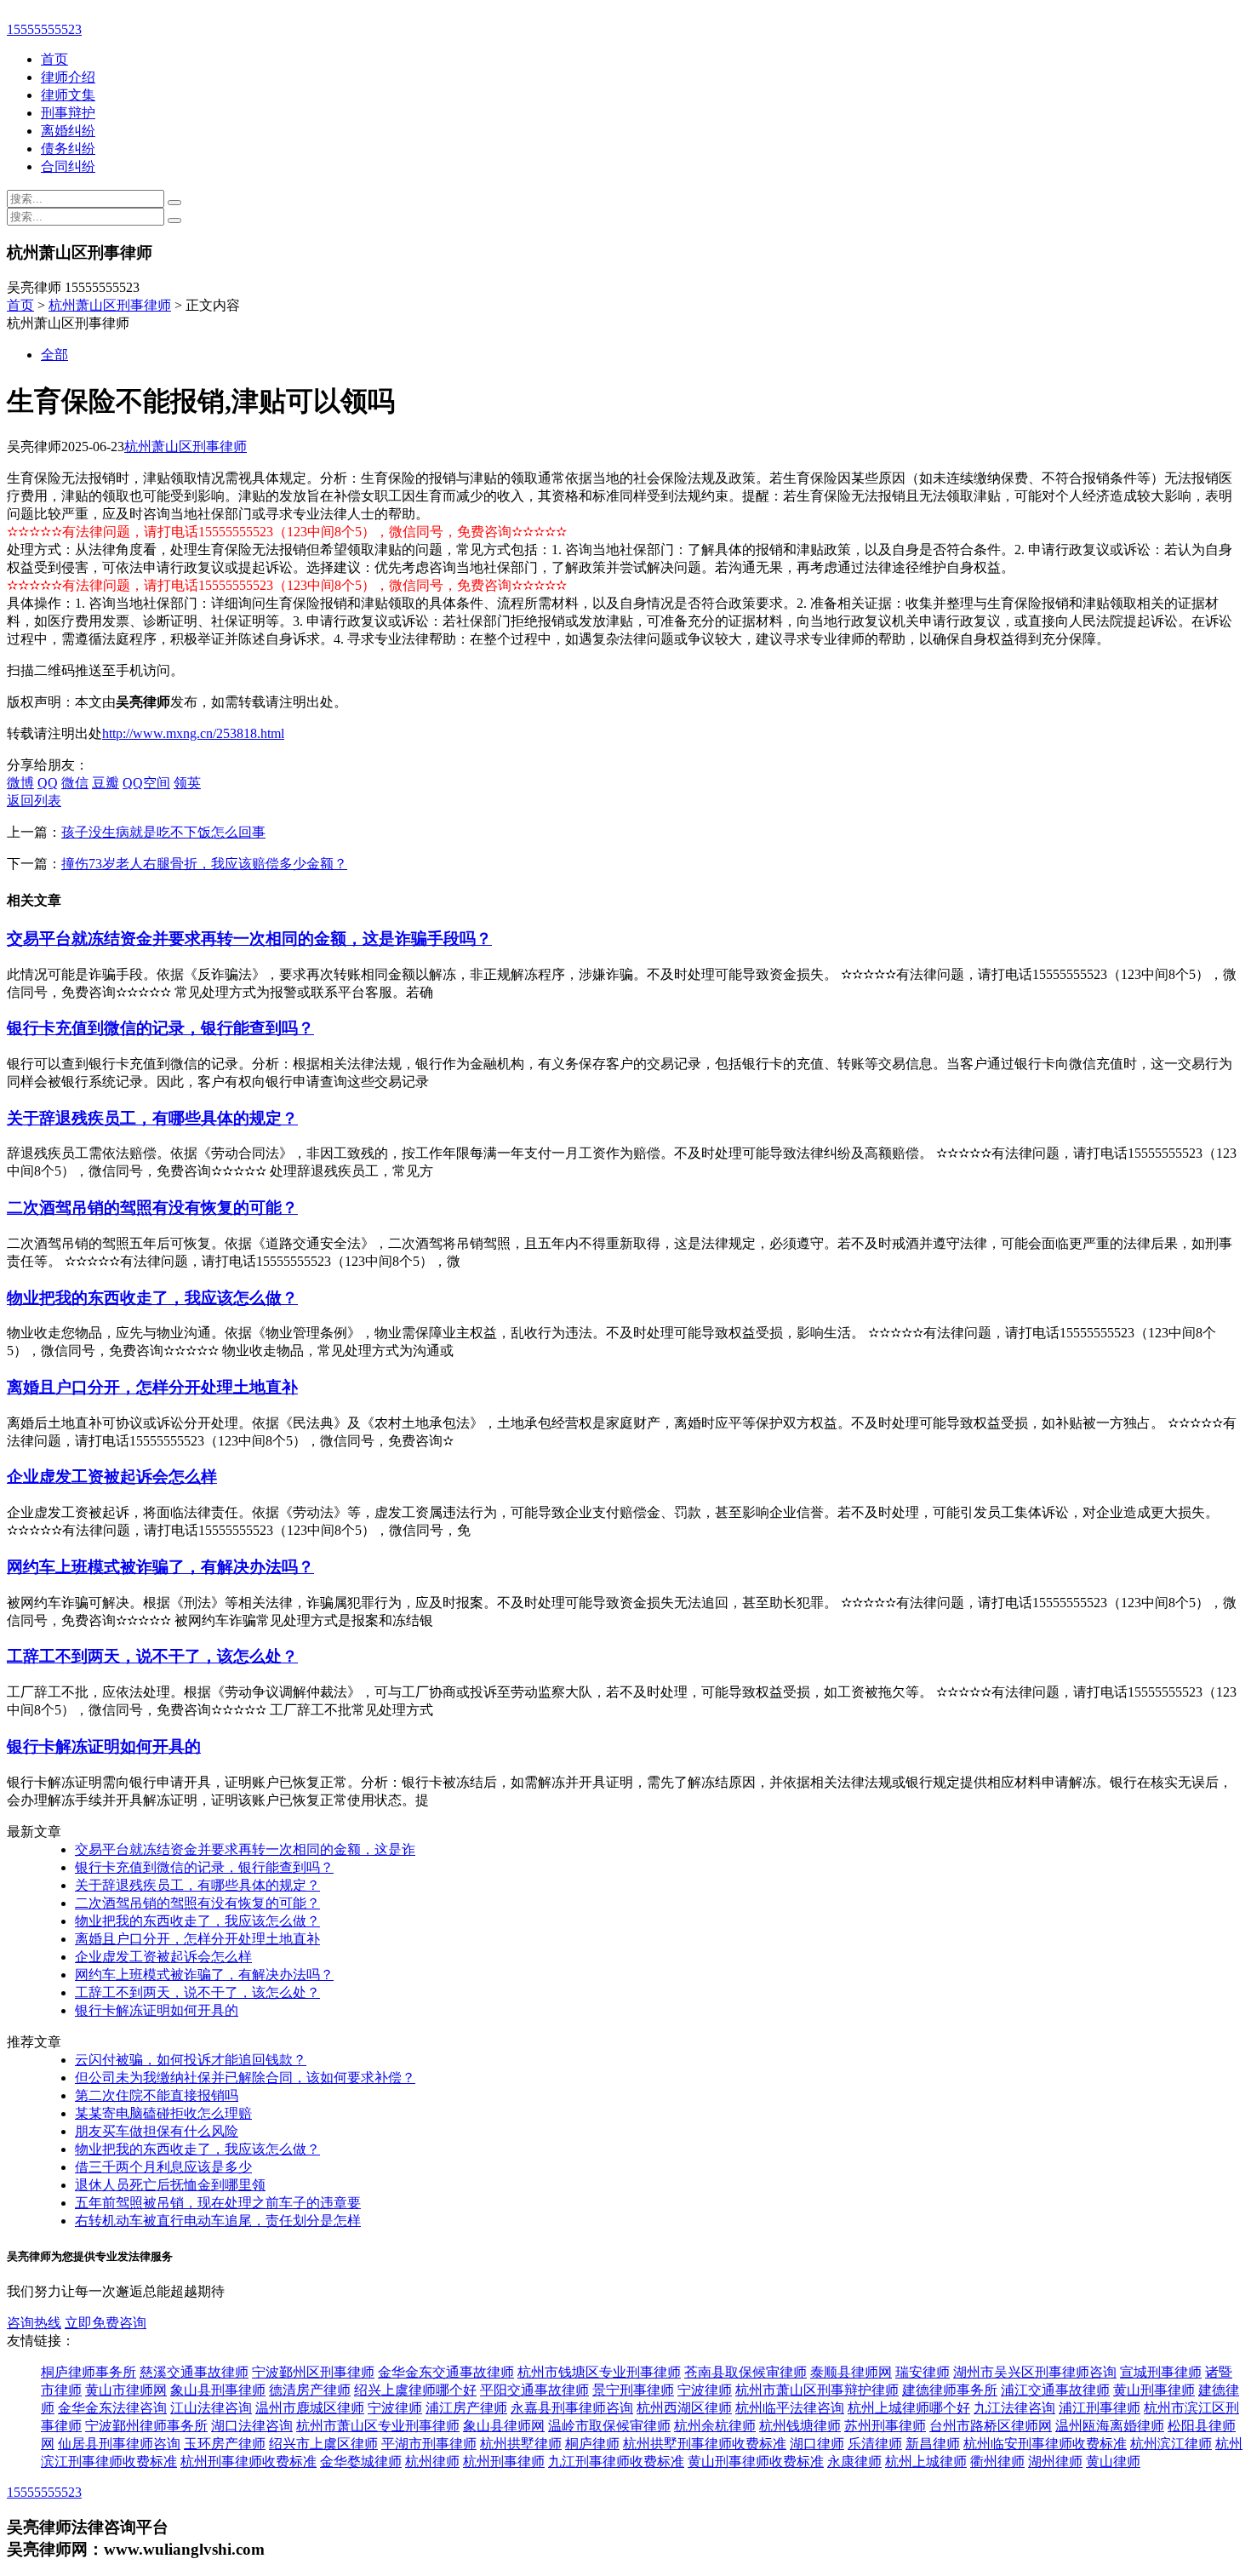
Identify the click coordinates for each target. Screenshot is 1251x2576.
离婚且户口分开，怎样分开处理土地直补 (152, 1387)
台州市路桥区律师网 (991, 2426)
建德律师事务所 (950, 2390)
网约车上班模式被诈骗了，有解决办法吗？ (160, 1567)
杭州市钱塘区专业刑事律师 (599, 2372)
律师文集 (68, 95)
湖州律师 (1055, 2462)
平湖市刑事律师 (429, 2444)
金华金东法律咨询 (112, 2408)
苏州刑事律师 (885, 2426)
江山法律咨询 (211, 2408)
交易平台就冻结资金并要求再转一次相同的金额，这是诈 (245, 1849)
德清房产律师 (310, 2390)
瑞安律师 (923, 2372)
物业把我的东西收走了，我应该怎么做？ (152, 1298)
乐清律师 (875, 2444)
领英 (187, 783)
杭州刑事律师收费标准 (248, 2462)
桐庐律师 (592, 2444)
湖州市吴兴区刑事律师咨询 (1035, 2372)
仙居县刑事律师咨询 (119, 2444)
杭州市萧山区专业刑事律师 (378, 2426)
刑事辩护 (68, 113)
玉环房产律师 (225, 2444)
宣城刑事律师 (1161, 2372)
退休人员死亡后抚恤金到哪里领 (170, 2185)
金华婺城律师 (361, 2462)
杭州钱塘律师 (800, 2426)
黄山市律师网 (126, 2390)
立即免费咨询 (106, 2323)
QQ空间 (146, 783)
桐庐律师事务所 (89, 2372)
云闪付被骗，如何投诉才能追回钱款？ (191, 2060)
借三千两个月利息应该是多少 (163, 2167)
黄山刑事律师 (1154, 2390)
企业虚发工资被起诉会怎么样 (112, 1477)
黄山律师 (1113, 2462)
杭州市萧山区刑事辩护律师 (817, 2390)
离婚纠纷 (68, 131)
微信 (75, 783)
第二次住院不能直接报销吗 (157, 2095)
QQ (48, 783)
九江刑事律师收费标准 (616, 2462)
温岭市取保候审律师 (609, 2426)
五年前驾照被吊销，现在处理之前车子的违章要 (218, 2203)
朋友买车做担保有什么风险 (157, 2131)
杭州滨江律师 (1171, 2444)
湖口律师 (817, 2444)
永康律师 (854, 2462)
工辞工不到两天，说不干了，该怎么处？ (152, 1656)
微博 (20, 783)
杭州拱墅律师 (521, 2444)
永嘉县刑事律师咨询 (572, 2408)
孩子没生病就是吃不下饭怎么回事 (163, 832)
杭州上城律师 (926, 2462)
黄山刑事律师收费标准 (756, 2462)
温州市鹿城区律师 (310, 2408)
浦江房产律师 (466, 2408)
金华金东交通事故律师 (446, 2372)
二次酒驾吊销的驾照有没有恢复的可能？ (152, 1208)
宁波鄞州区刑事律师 (313, 2372)
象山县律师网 (504, 2426)
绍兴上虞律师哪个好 (415, 2390)
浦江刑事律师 (1100, 2408)
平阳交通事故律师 (534, 2390)
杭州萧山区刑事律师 (110, 305)
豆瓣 (106, 783)
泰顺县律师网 (851, 2372)
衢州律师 (997, 2462)
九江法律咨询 (1014, 2408)
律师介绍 (68, 77)
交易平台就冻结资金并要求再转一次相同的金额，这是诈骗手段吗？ (249, 939)
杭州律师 (432, 2462)
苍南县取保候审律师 (745, 2372)
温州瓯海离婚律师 (1110, 2426)
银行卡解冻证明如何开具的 (104, 1746)
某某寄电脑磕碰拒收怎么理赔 (163, 2113)
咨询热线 (34, 2323)
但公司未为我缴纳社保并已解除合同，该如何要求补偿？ (245, 2078)
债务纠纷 (68, 149)
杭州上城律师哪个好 (909, 2408)
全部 (54, 355)
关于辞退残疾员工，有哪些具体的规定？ (152, 1118)
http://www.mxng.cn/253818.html (193, 733)
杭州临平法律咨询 (790, 2408)
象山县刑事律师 (218, 2390)
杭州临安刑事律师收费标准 (1045, 2444)
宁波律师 (705, 2390)
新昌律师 (933, 2444)
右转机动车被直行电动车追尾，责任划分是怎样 (218, 2221)
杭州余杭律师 (715, 2426)
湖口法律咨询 (252, 2426)
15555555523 (44, 29)
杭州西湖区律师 (684, 2408)
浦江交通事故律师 (1055, 2390)
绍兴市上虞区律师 (323, 2444)
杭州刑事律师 (504, 2462)
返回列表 (34, 801)
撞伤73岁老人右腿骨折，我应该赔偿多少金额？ (204, 864)
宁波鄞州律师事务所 (146, 2426)
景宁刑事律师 (633, 2390)
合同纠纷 (68, 166)
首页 (54, 59)
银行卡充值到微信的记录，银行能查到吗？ (160, 1028)
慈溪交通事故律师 (194, 2372)
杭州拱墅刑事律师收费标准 (705, 2444)
